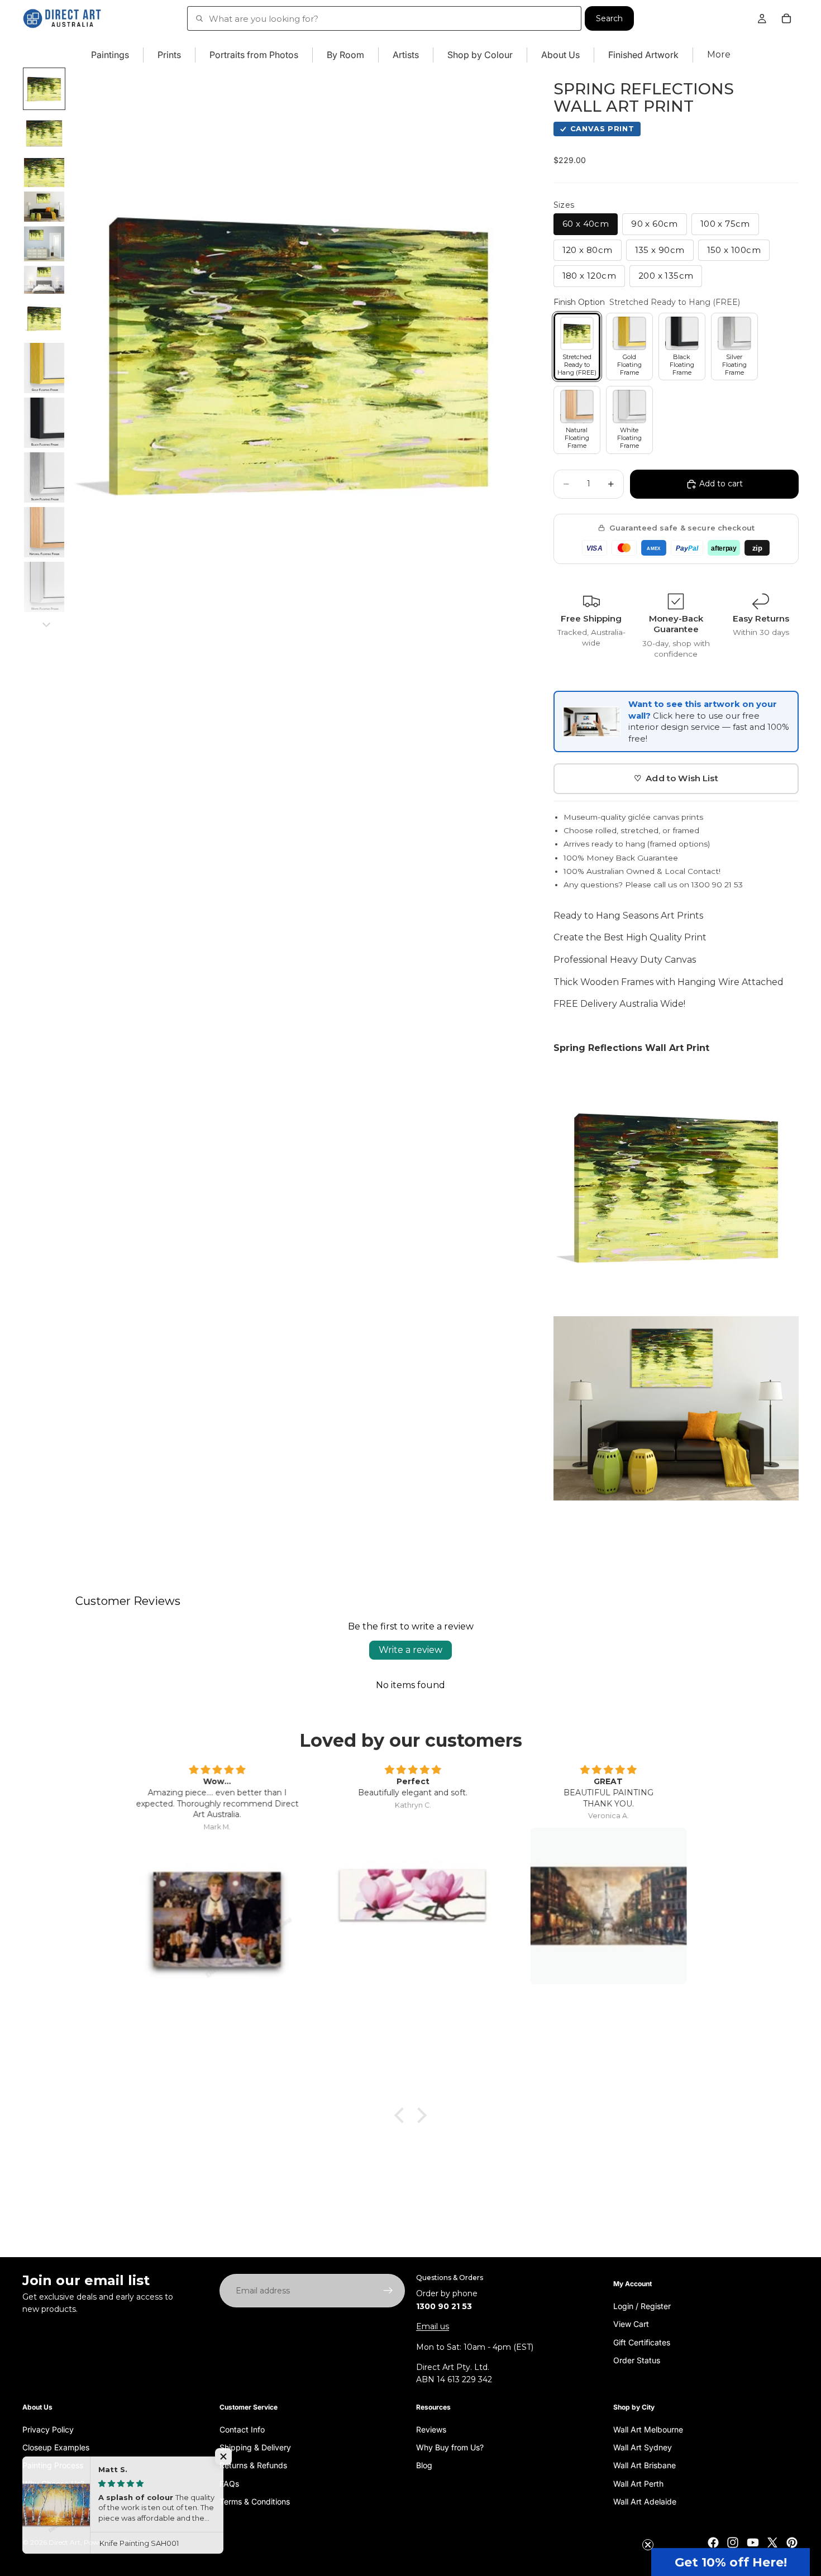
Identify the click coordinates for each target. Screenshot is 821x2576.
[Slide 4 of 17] (44, 207)
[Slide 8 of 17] (44, 368)
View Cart (631, 2324)
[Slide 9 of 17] (44, 423)
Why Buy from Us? (450, 2447)
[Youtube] (753, 2542)
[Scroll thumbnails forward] (46, 625)
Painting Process (53, 2465)
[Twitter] (772, 2542)
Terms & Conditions (255, 2501)
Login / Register (642, 2305)
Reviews (431, 2429)
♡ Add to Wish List (676, 778)
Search (609, 18)
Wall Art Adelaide (645, 2501)
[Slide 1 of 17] (44, 89)
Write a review (410, 1650)
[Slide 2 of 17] (44, 133)
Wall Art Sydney (643, 2447)
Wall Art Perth (638, 2483)
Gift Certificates (642, 2342)
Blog (424, 2465)
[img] (215, 1770)
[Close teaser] (648, 2545)
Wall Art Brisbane (645, 2465)
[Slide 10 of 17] (44, 477)
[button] (731, 2562)
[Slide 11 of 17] (44, 532)
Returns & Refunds (253, 2465)
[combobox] (384, 18)
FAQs (229, 2483)
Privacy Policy (48, 2429)
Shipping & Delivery (255, 2447)
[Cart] (786, 18)
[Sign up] (388, 2291)
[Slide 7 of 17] (44, 318)
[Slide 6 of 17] (44, 280)
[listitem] (719, 55)
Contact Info (242, 2429)
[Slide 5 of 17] (44, 244)
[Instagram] (733, 2542)
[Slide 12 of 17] (44, 587)
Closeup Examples (56, 2447)
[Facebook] (713, 2542)
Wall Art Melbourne (648, 2429)
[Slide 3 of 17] (44, 173)
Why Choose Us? (53, 2483)
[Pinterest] (792, 2542)
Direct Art (65, 2542)
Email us (433, 2326)
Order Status (637, 2360)
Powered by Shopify (116, 2542)
